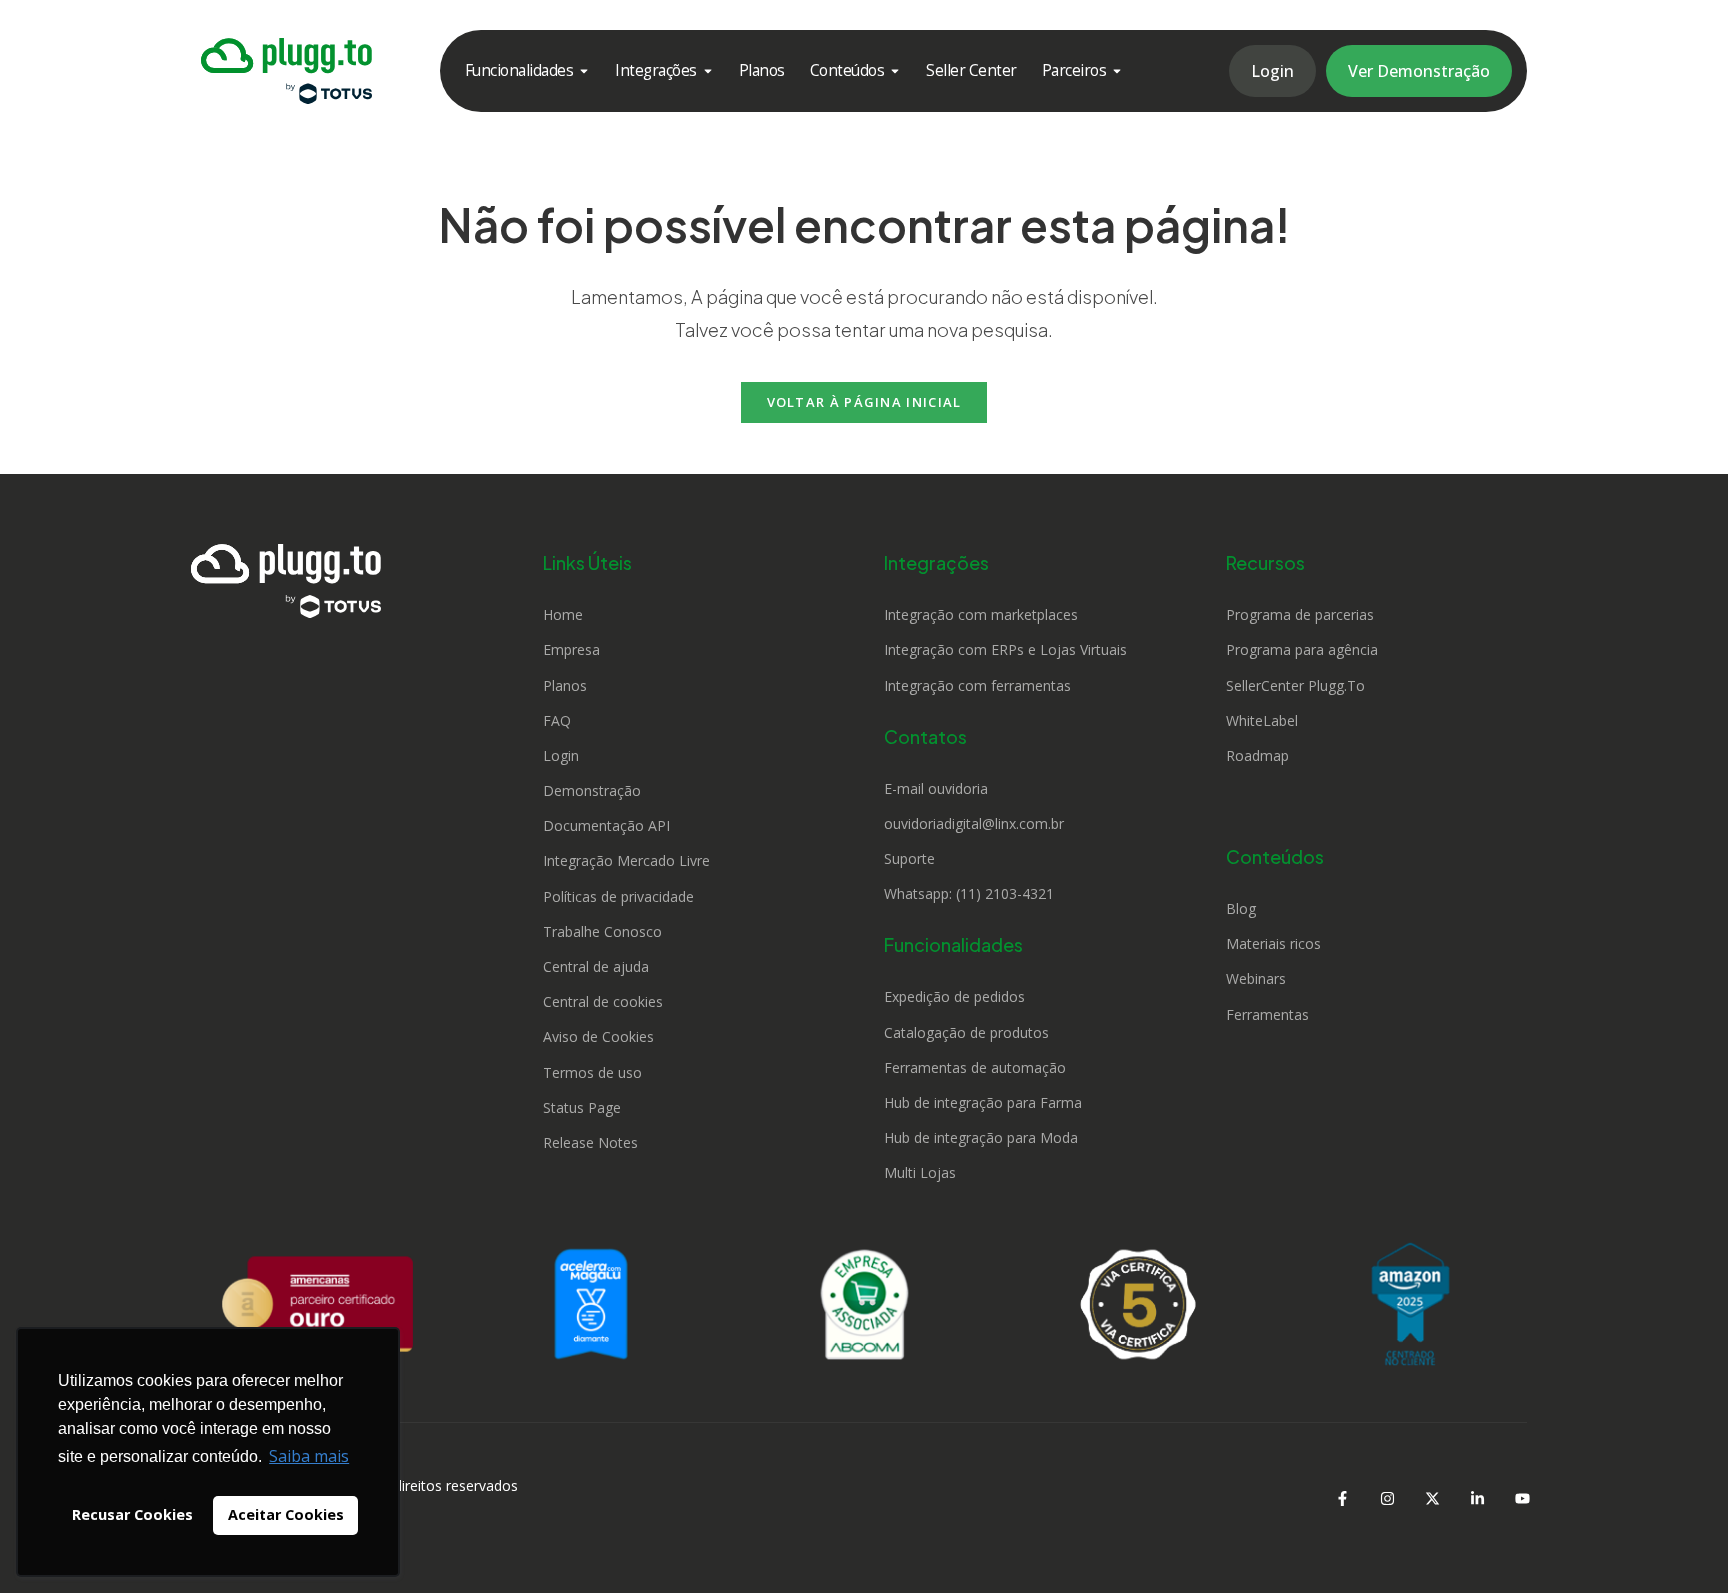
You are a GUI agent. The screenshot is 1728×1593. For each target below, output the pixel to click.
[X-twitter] (1432, 1498)
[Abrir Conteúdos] (895, 70)
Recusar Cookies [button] (132, 1514)
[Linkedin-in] (1477, 1498)
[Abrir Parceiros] (1117, 70)
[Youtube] (1522, 1498)
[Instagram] (1387, 1498)
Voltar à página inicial (864, 402)
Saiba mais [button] (309, 1456)
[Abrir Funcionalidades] (584, 70)
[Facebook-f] (1342, 1498)
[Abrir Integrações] (708, 70)
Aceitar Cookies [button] (286, 1514)
